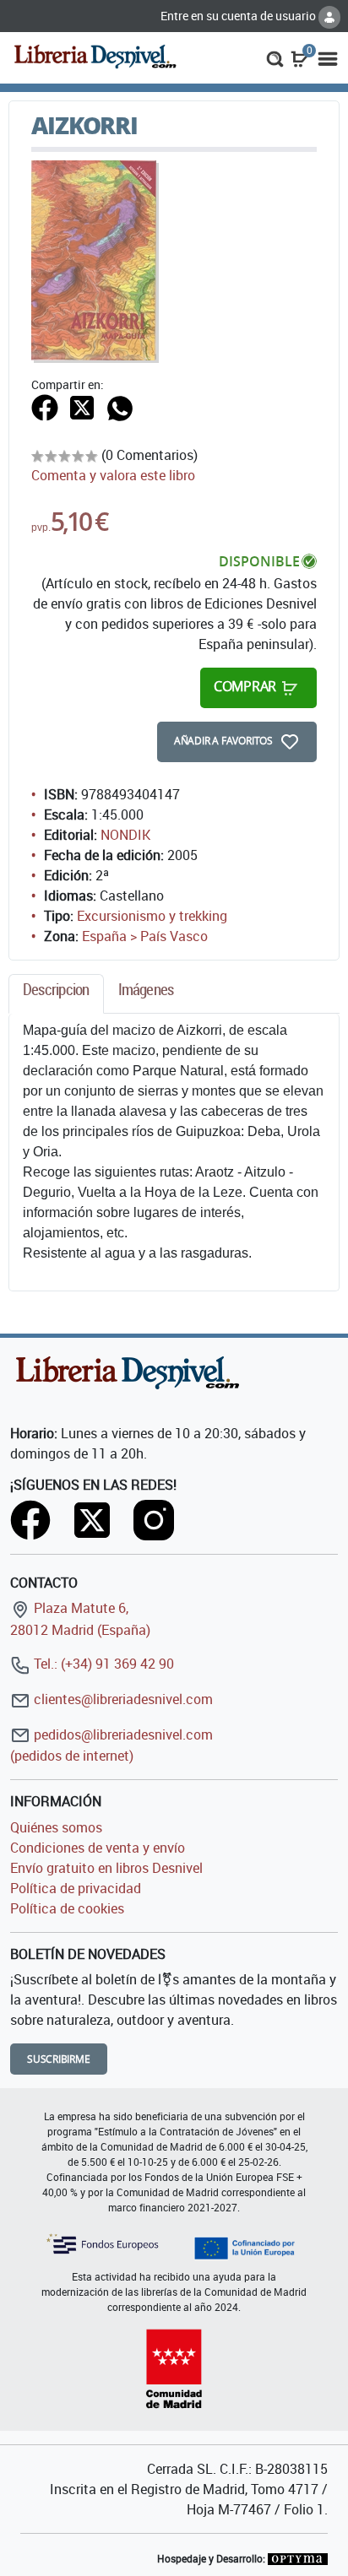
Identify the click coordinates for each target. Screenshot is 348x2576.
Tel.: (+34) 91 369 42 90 (102, 1664)
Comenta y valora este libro (113, 475)
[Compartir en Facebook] (45, 406)
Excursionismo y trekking (152, 916)
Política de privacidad (76, 1888)
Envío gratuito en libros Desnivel (106, 1868)
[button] (275, 57)
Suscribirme (59, 2059)
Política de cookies (67, 1908)
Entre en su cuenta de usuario (239, 16)
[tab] (56, 994)
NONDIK (125, 835)
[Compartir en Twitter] (82, 406)
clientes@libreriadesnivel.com (122, 1699)
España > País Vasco (145, 936)
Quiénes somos (56, 1827)
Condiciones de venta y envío (98, 1848)
